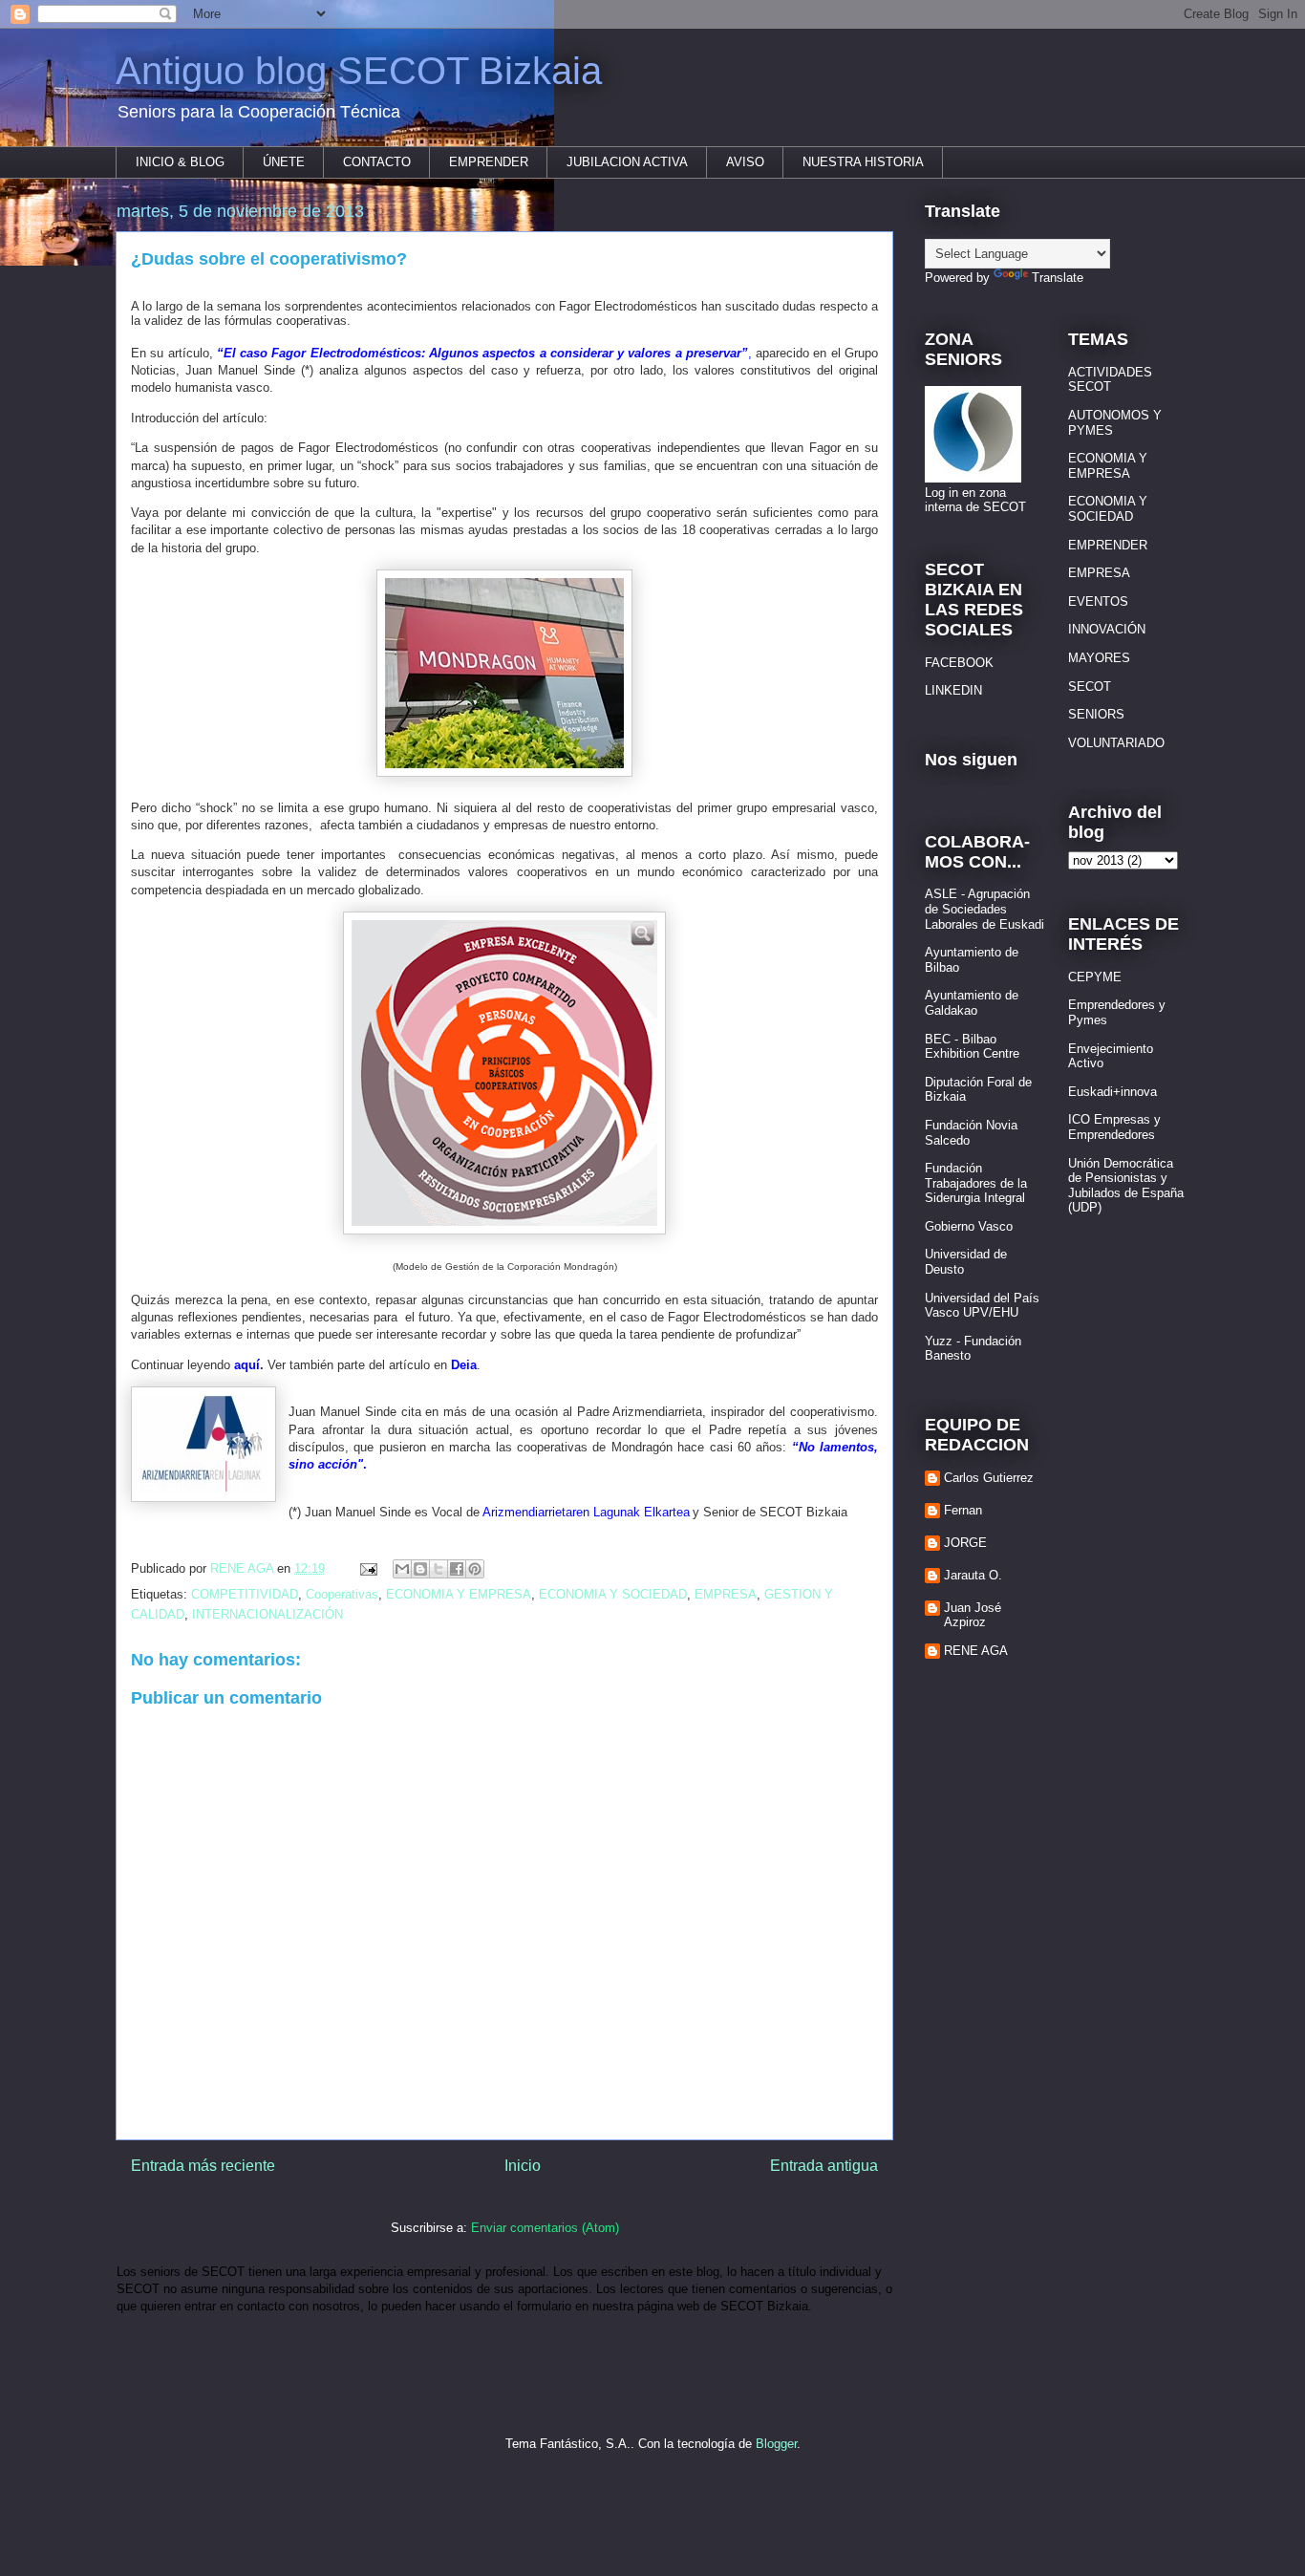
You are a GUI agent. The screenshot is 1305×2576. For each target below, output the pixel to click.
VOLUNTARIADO (1116, 743)
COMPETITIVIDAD (245, 1594)
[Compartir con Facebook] (457, 1569)
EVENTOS (1098, 601)
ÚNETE (284, 162)
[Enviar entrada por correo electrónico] (367, 1568)
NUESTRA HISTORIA (863, 162)
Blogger (776, 2444)
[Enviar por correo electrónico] (402, 1569)
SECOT (1090, 687)
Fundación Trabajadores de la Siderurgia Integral (976, 1183)
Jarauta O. (973, 1575)
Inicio (523, 2166)
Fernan (963, 1510)
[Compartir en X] (439, 1569)
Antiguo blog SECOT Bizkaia (359, 71)
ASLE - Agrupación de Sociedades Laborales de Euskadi (984, 909)
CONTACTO (377, 162)
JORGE (965, 1543)
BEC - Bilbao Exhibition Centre (972, 1047)
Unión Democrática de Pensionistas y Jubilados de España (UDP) (1126, 1186)
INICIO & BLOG (180, 162)
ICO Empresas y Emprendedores (1114, 1127)
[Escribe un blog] (420, 1569)
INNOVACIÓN (1107, 629)
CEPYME (1095, 977)
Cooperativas (342, 1594)
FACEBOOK (959, 663)
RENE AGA (976, 1651)
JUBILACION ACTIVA (627, 162)
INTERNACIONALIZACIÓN (267, 1614)
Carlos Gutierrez (989, 1478)
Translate (1058, 278)
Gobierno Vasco (969, 1226)
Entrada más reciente (203, 2166)
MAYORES (1099, 658)
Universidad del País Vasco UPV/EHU (982, 1306)
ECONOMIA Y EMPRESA (459, 1594)
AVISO (745, 162)
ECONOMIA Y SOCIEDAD (613, 1594)
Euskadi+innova (1112, 1092)
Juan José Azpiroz (973, 1615)
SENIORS (1096, 714)
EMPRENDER (489, 162)
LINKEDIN (953, 690)
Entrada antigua (824, 2166)
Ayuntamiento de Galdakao (972, 1003)
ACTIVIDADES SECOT (1110, 380)
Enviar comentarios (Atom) (545, 2228)
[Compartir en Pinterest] (475, 1569)
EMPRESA (726, 1594)
